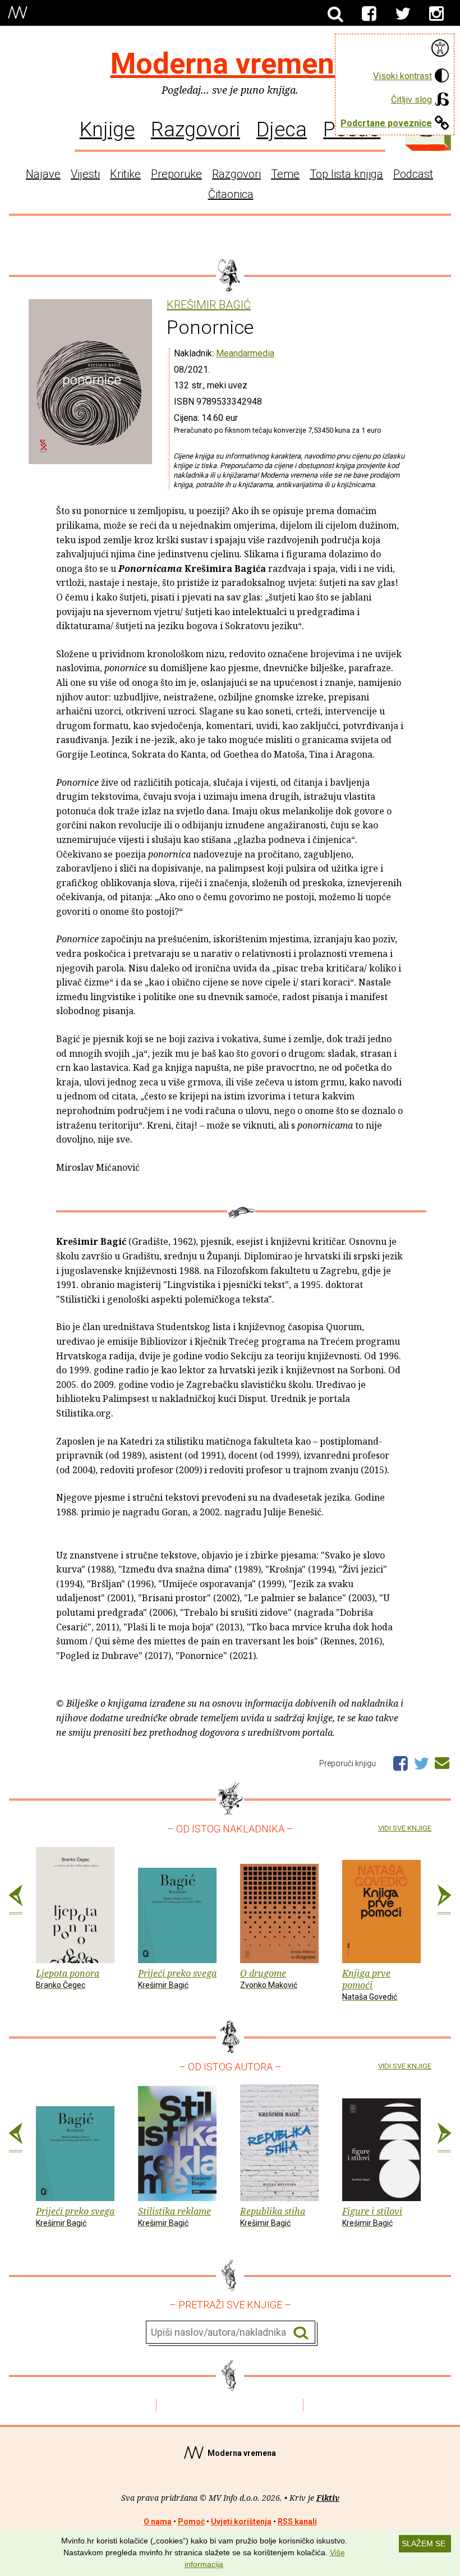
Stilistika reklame (174, 2216)
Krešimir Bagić (209, 305)
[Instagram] (436, 14)
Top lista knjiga (346, 174)
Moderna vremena (230, 64)
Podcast (413, 174)
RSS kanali (297, 2522)
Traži (301, 2333)
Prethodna (16, 1900)
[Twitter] (403, 14)
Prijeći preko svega (177, 1978)
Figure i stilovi (372, 2216)
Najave (43, 174)
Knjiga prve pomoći (370, 1984)
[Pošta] (442, 1761)
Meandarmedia (245, 353)
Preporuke (176, 174)
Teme (285, 174)
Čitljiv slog (411, 100)
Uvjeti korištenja (241, 2522)
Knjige (107, 129)
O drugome (269, 1978)
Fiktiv (328, 2498)
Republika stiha (273, 2216)
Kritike (125, 174)
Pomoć (191, 2522)
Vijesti (85, 174)
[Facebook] (369, 14)
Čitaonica (231, 194)
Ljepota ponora (68, 1978)
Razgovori (196, 129)
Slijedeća (444, 1900)
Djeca (282, 129)
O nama (158, 2522)
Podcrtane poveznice (386, 123)
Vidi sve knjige (405, 1828)
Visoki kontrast (403, 76)
